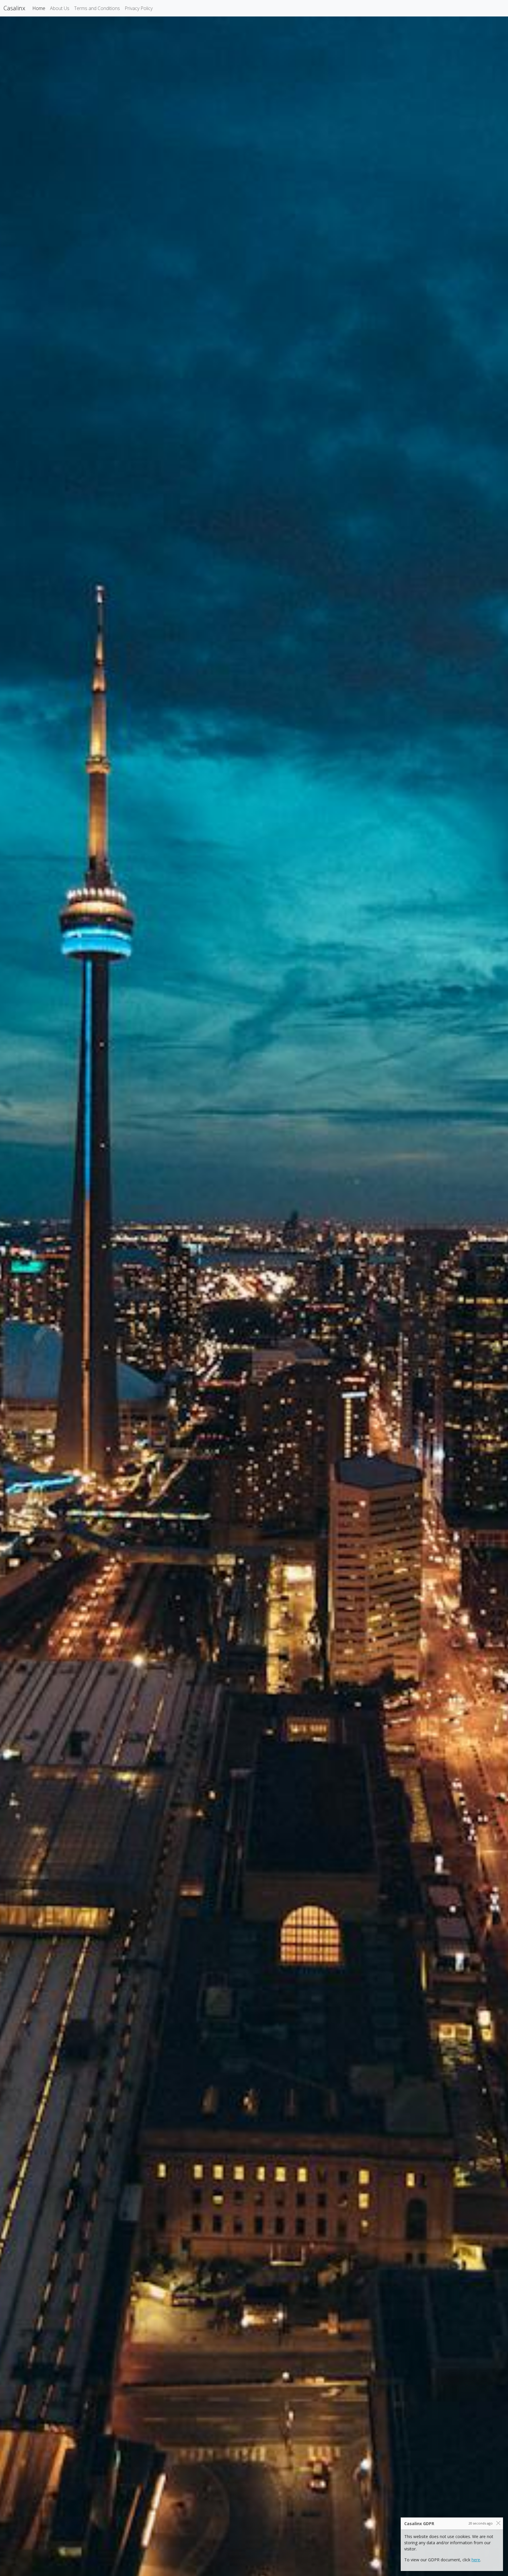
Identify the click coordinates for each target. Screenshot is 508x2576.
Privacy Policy (139, 8)
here (476, 2560)
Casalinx (14, 8)
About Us (60, 8)
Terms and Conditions (97, 8)
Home (40, 8)
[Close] (498, 2523)
